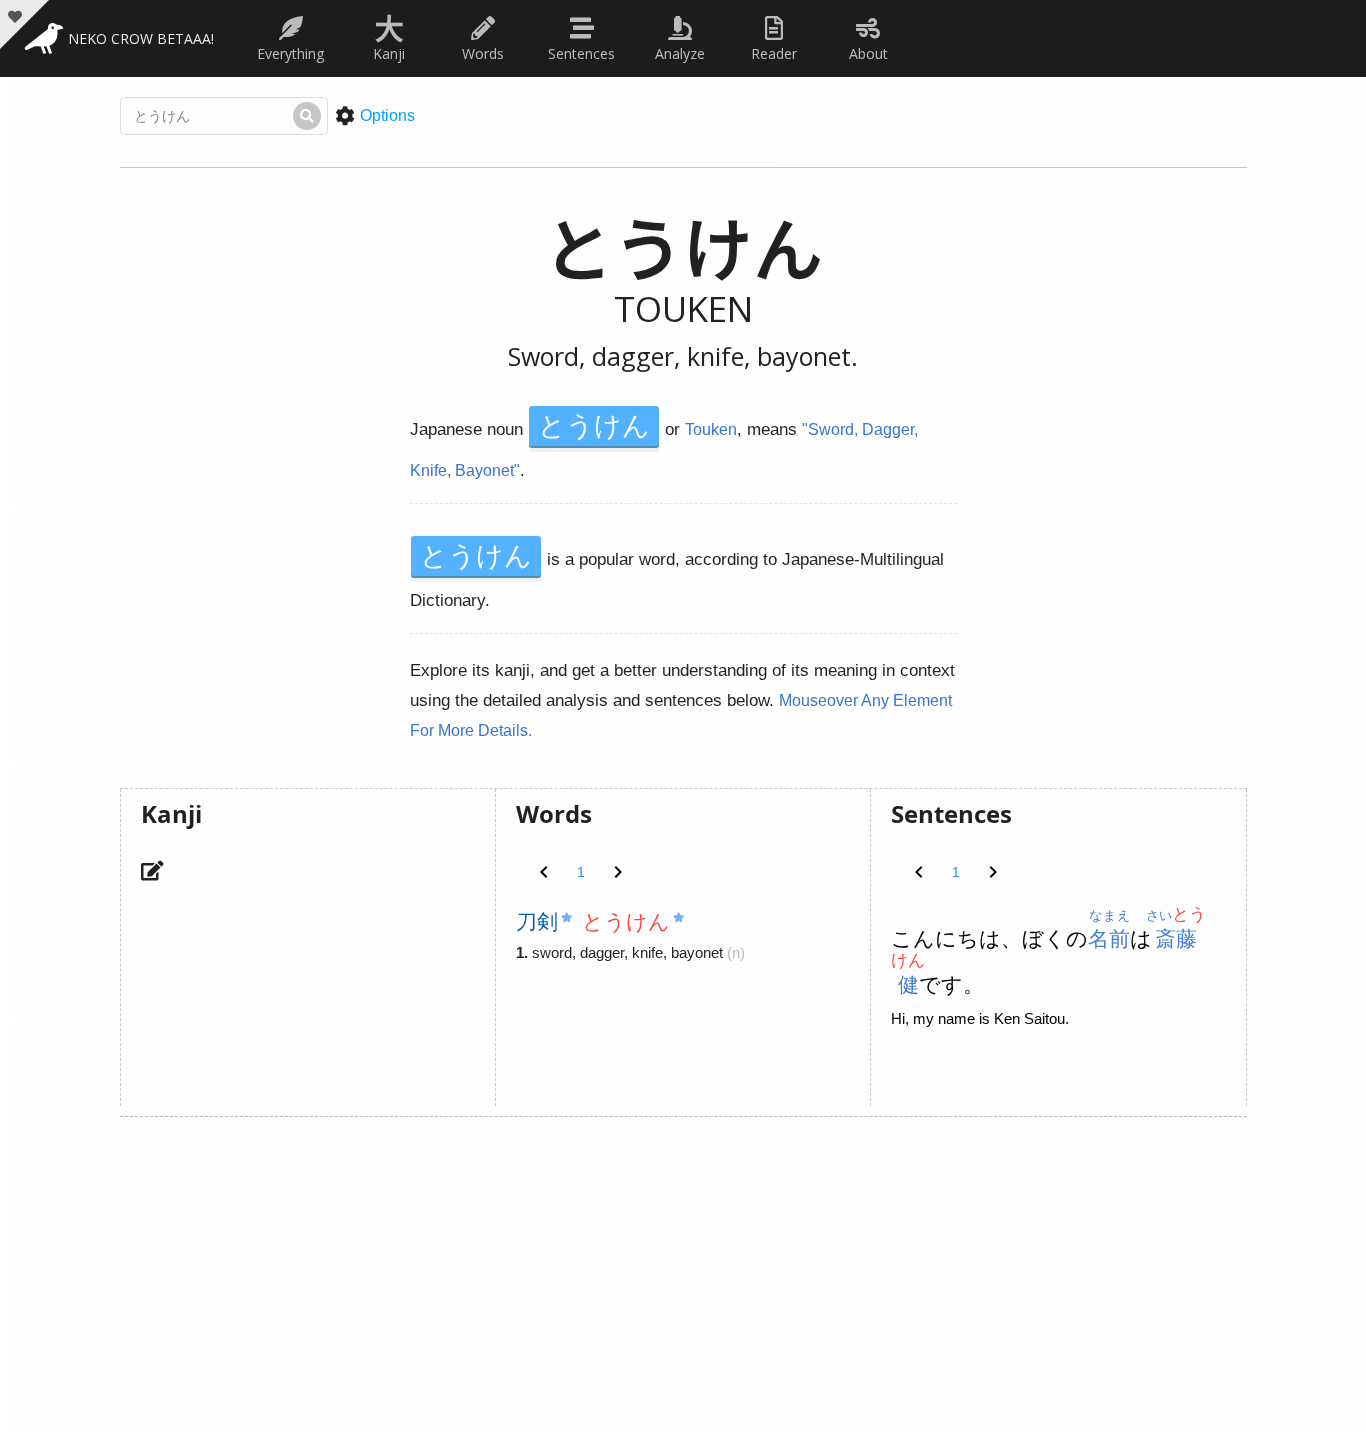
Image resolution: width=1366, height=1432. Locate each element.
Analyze (680, 53)
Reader (774, 53)
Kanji (389, 34)
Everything (290, 53)
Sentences (581, 53)
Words (483, 53)
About (868, 53)
